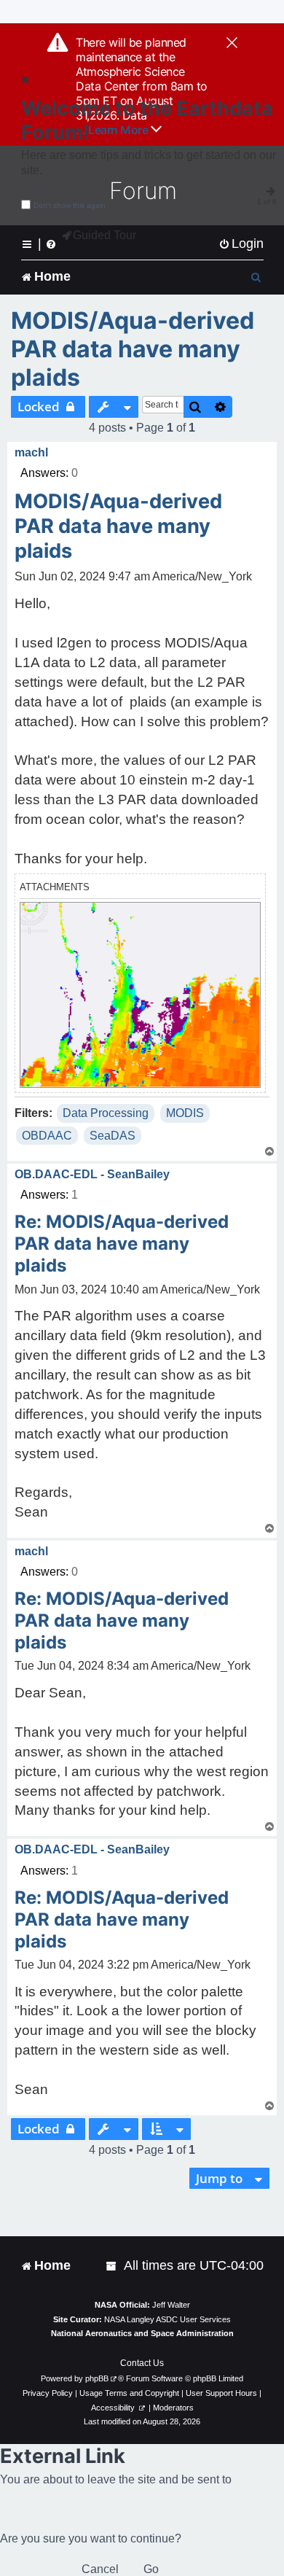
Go (151, 2569)
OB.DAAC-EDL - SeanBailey (92, 1174)
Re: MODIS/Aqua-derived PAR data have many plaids (122, 1244)
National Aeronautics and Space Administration (142, 2333)
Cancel (100, 2569)
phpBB (97, 2378)
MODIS (185, 1113)
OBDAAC (47, 1136)
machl (31, 452)
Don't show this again (70, 205)
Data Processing (106, 1113)
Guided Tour (104, 235)
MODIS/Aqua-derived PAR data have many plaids (133, 349)
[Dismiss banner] (232, 44)
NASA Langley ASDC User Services (167, 2319)
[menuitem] (241, 244)
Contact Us (142, 2363)
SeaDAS (113, 1136)
